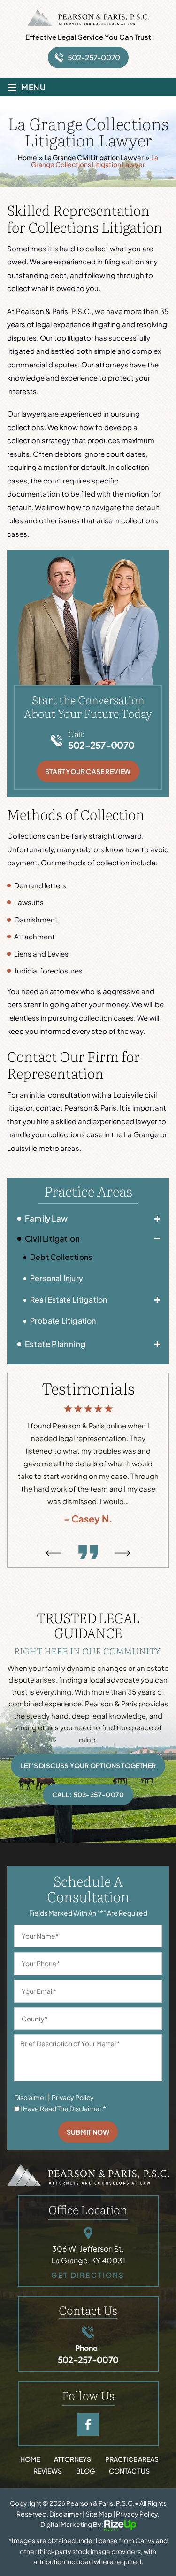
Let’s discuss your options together (88, 1765)
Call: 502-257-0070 (88, 1794)
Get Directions (88, 2275)
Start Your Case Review (88, 771)
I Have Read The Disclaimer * (63, 2108)
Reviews (48, 2471)
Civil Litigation (52, 1238)
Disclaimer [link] (65, 2514)
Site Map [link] (99, 2514)
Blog (85, 2471)
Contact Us (129, 2471)
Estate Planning (55, 1344)
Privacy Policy (73, 2097)
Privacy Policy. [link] (138, 2514)
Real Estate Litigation (69, 1299)
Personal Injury (57, 1278)
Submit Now (88, 2132)
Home (30, 2459)
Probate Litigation (63, 1321)
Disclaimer (30, 2097)
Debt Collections (61, 1257)
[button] (157, 1219)
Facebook (88, 2424)
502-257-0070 (94, 57)
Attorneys (73, 2459)
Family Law (46, 1218)
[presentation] (54, 1553)
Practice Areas (132, 2459)
